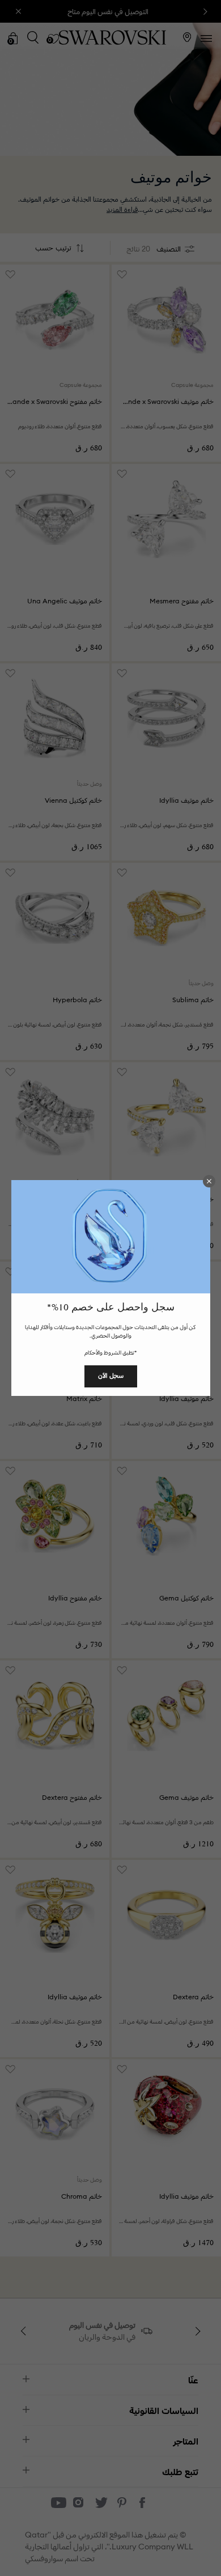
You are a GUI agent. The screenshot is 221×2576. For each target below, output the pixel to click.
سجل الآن (111, 1376)
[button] (209, 1181)
